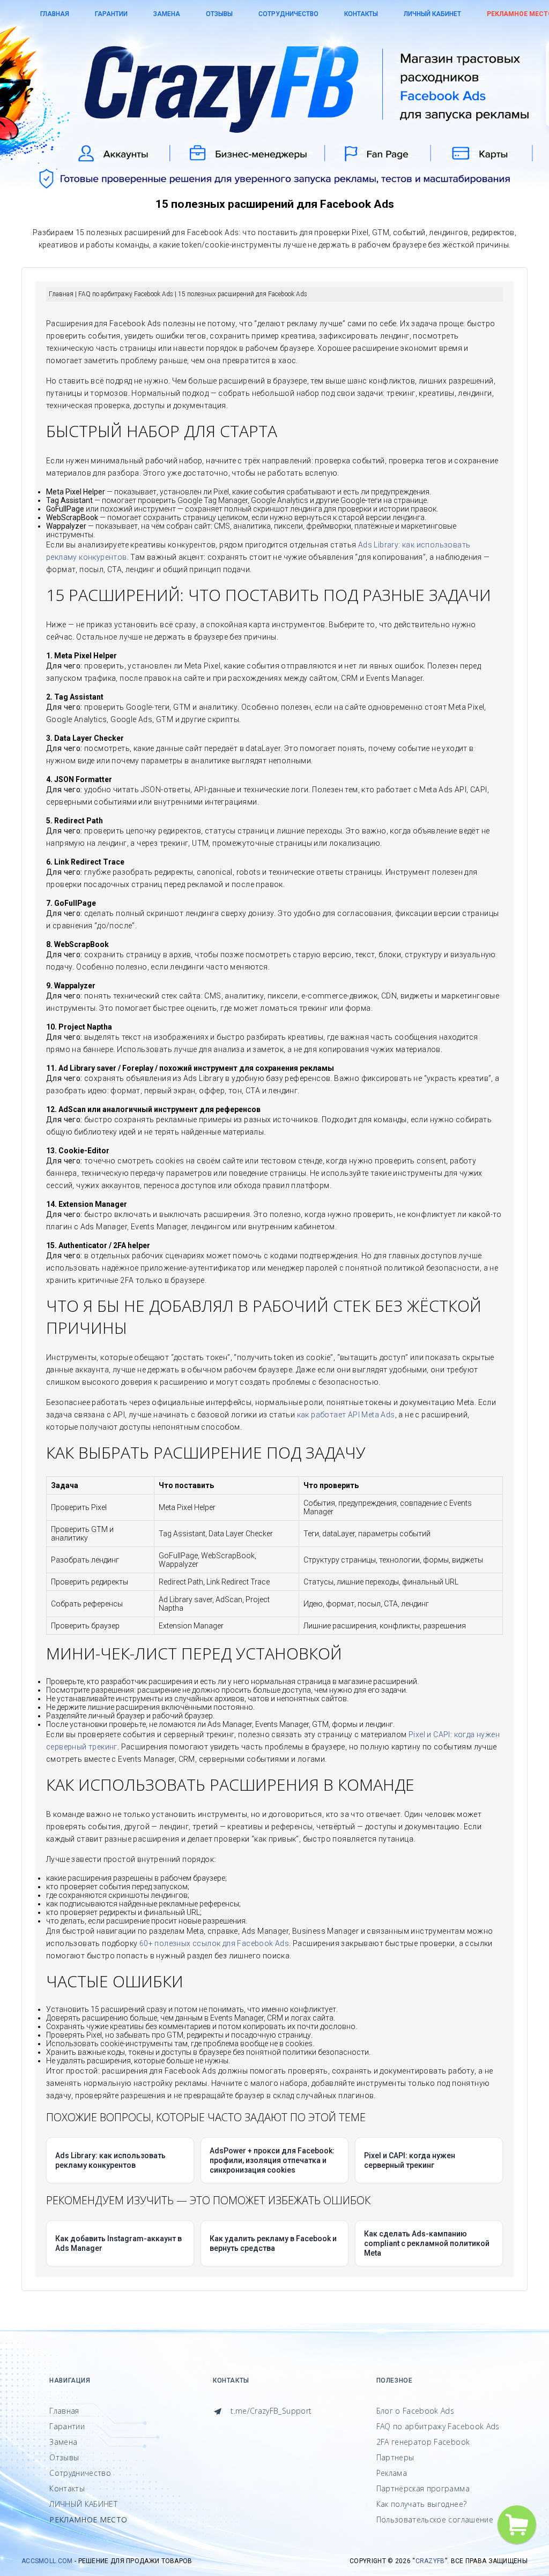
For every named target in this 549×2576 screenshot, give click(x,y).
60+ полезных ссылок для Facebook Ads (214, 1943)
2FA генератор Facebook (423, 2442)
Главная (55, 14)
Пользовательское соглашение (435, 2519)
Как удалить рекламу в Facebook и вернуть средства (273, 2243)
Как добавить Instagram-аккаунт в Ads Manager (118, 2243)
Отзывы (219, 14)
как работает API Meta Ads (346, 1415)
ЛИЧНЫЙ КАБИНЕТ (432, 14)
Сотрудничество (288, 14)
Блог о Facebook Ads (416, 2411)
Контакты (361, 14)
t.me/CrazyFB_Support (270, 2411)
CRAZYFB (430, 2561)
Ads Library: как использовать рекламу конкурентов (110, 2160)
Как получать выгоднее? (422, 2504)
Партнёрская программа (423, 2488)
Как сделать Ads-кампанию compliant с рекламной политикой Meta (427, 2243)
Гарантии (111, 14)
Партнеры (395, 2457)
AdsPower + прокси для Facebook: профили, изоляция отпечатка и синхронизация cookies (272, 2160)
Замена (167, 14)
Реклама (392, 2473)
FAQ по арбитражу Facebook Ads (438, 2426)
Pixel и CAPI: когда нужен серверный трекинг (410, 2160)
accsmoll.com (47, 2561)
